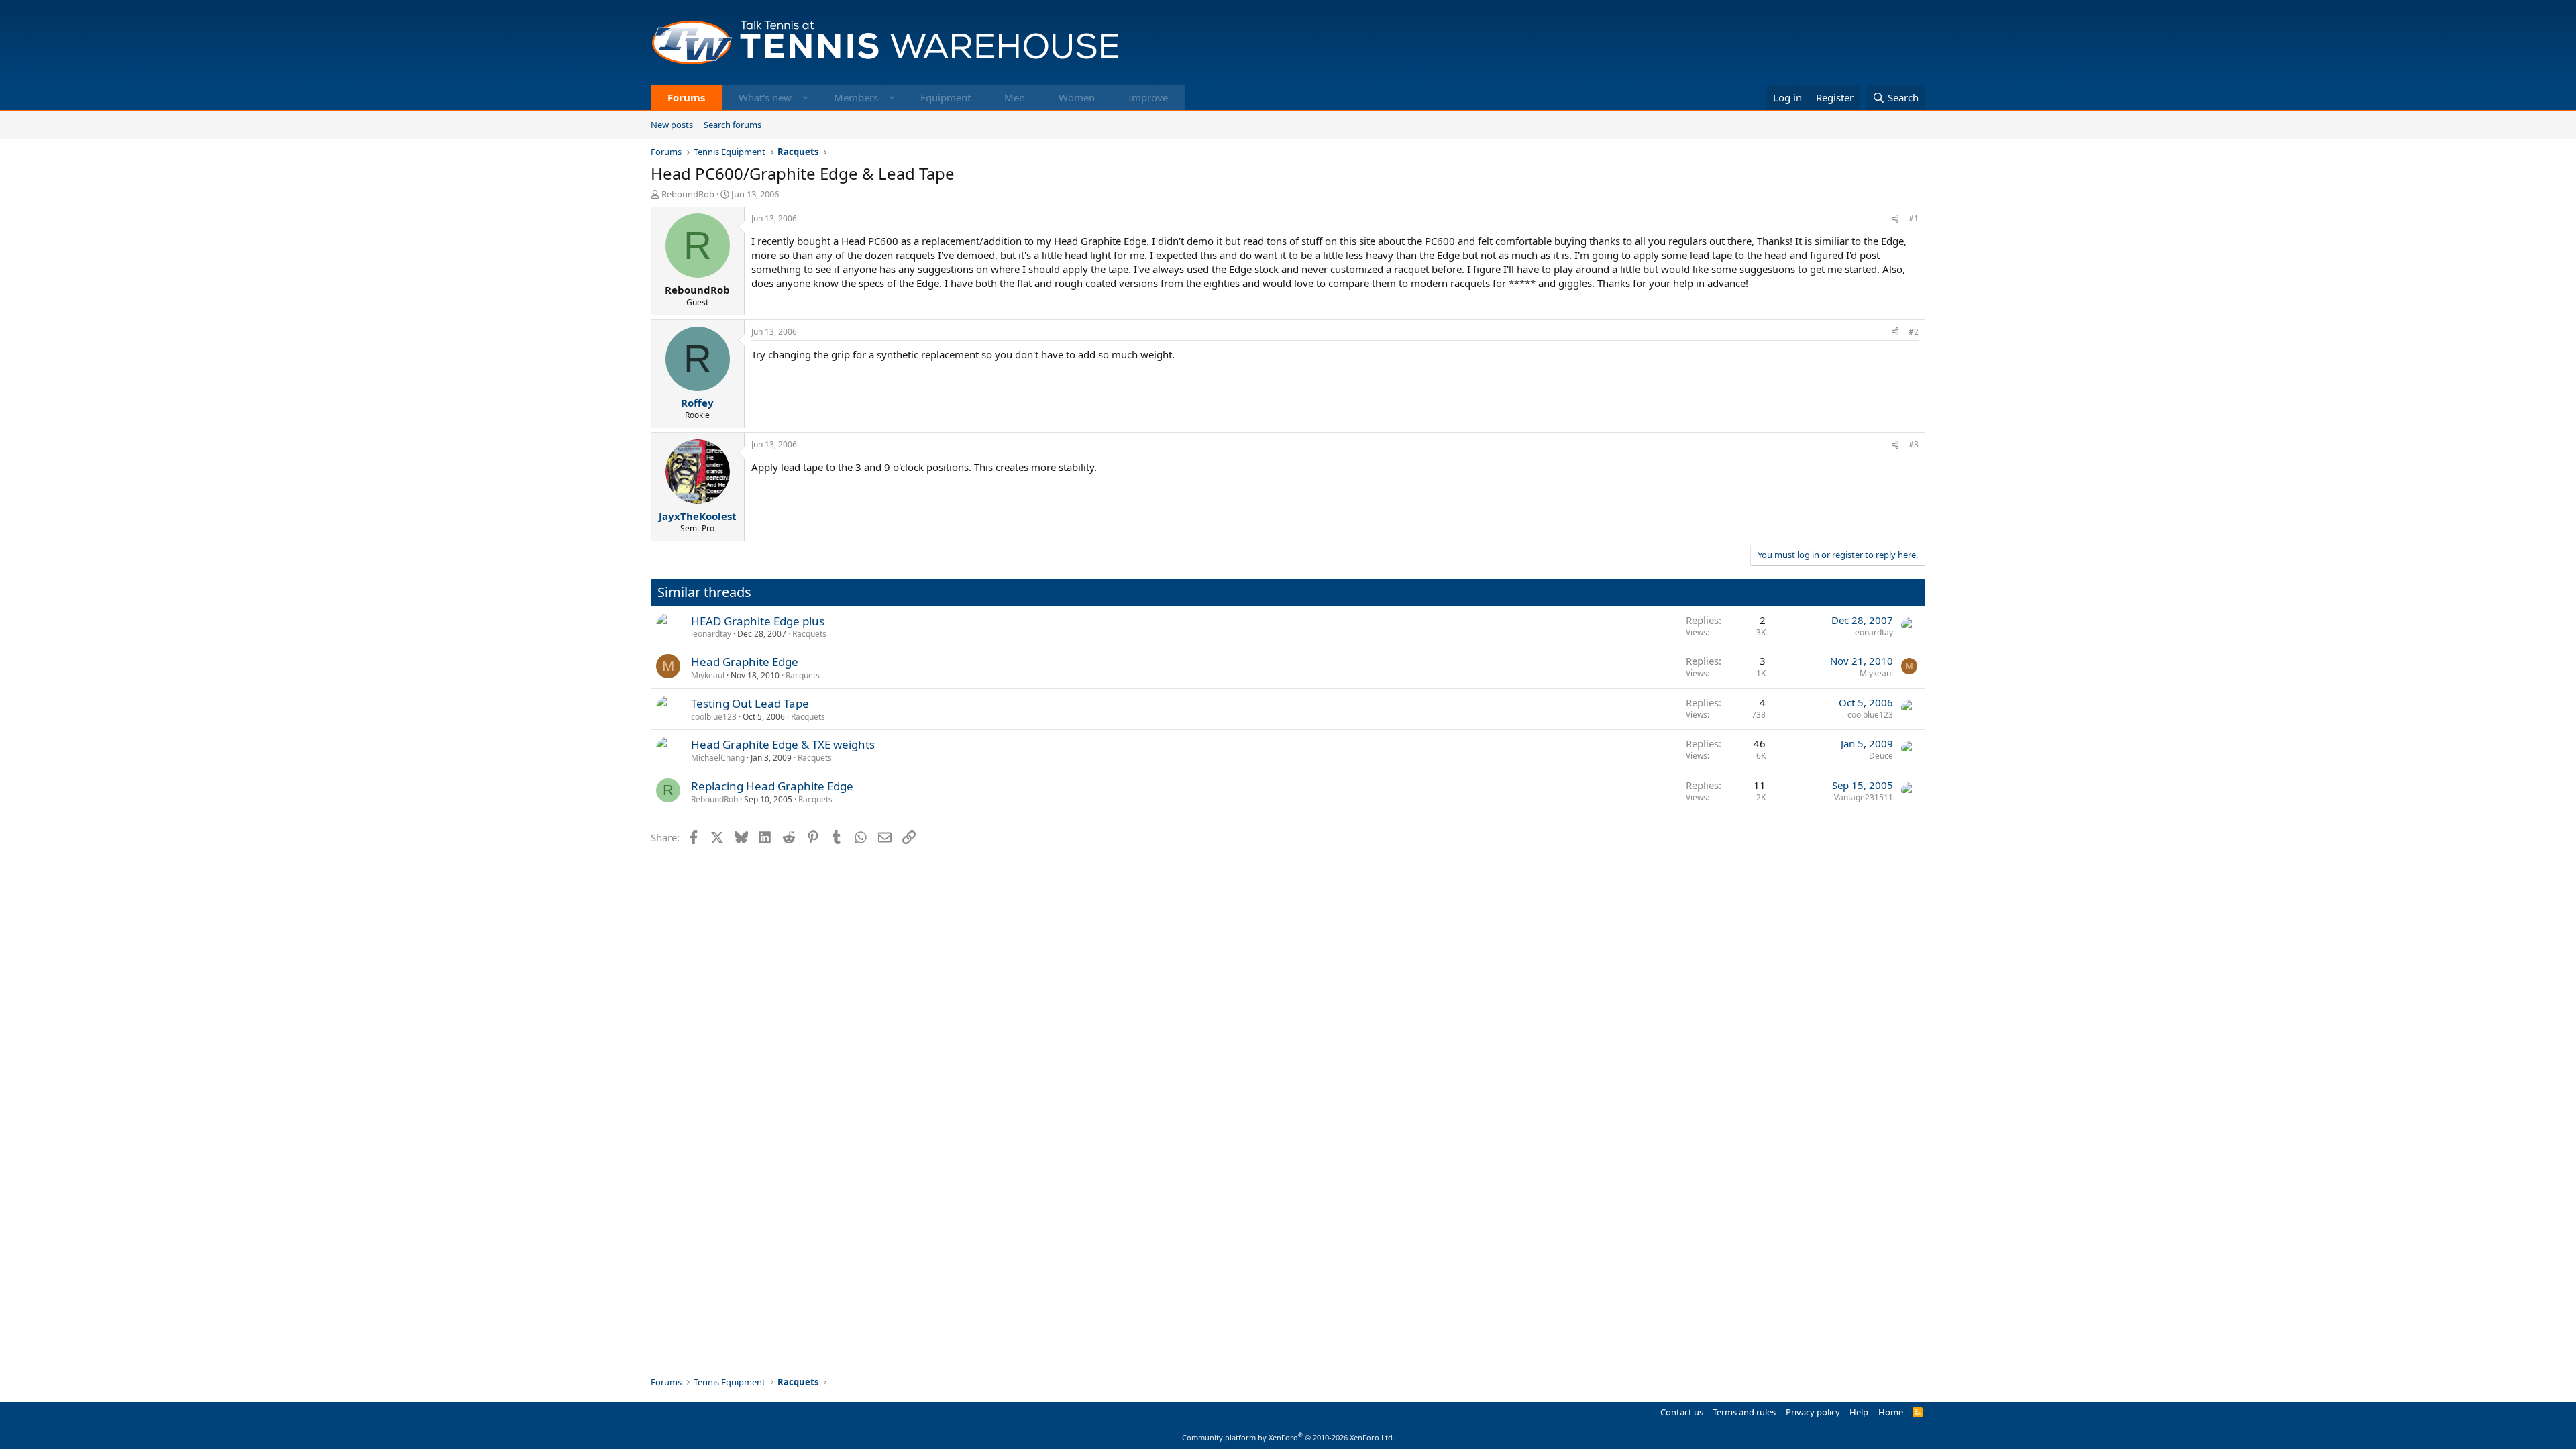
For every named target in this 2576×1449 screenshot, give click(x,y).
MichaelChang (718, 758)
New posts (672, 125)
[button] (805, 98)
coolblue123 (714, 717)
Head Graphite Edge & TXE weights (783, 744)
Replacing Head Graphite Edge (772, 786)
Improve (1148, 97)
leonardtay (711, 634)
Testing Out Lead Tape (750, 703)
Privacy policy (1813, 1412)
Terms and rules (1744, 1412)
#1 (1914, 218)
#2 (1914, 332)
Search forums (733, 125)
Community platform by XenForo (1288, 1437)
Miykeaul (708, 675)
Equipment (946, 97)
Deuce (1881, 756)
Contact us (1682, 1412)
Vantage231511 (1864, 797)
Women (1077, 97)
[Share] (1895, 219)
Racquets (809, 634)
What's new (765, 97)
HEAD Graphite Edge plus (758, 621)
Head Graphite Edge (745, 662)
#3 (1914, 444)
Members (856, 97)
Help (1859, 1412)
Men (1015, 97)
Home (1891, 1412)
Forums (686, 97)
